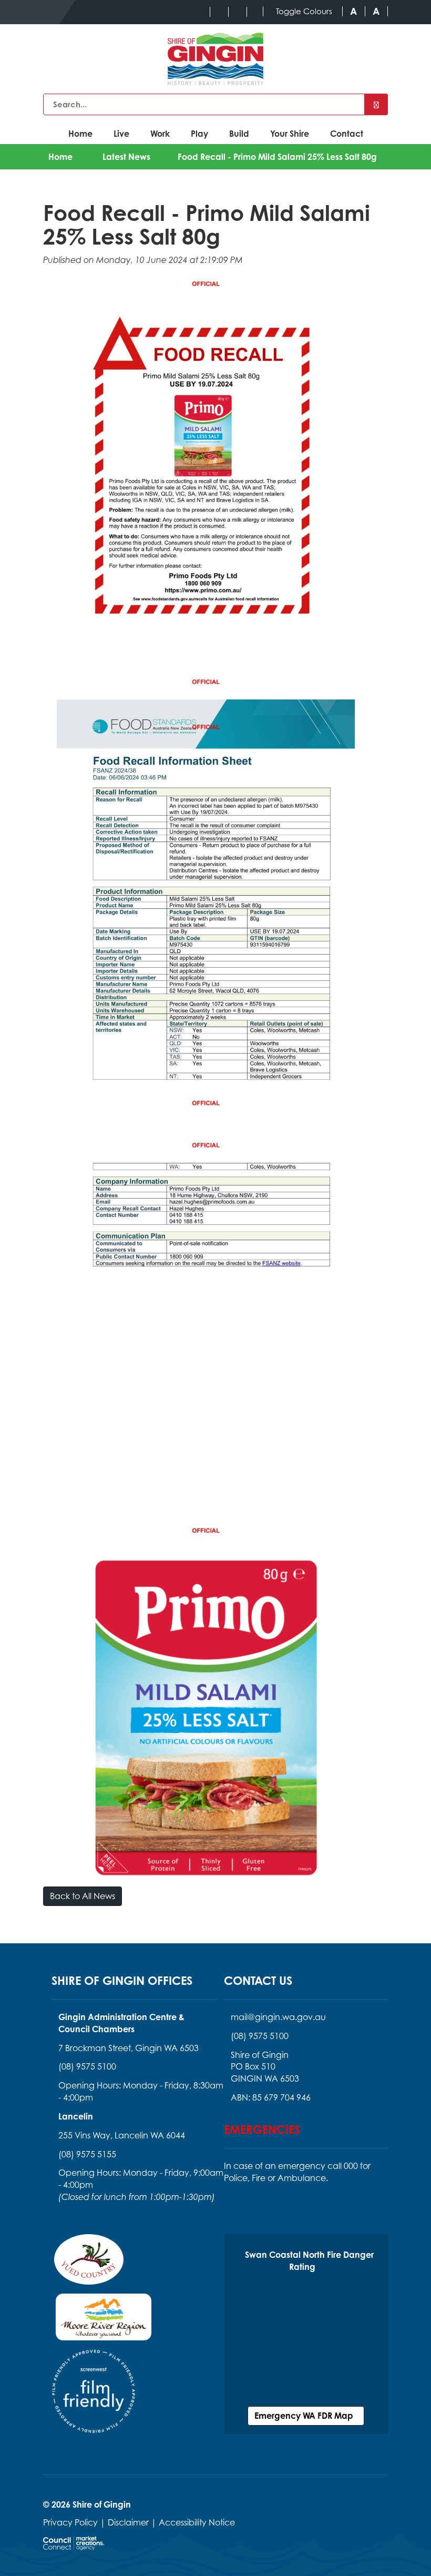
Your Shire (290, 134)
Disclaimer (128, 2522)
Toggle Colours (304, 11)
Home (80, 134)
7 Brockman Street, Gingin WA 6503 (129, 2048)
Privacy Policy (70, 2522)
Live (121, 134)
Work (160, 134)
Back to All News (83, 1896)
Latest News (126, 157)
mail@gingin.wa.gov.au (278, 2017)
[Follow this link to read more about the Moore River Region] (104, 2320)
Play (199, 134)
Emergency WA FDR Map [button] (306, 2416)
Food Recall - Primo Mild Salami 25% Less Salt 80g (277, 157)
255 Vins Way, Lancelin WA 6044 (122, 2135)
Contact (347, 134)
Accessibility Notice (197, 2522)
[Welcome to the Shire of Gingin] (215, 59)
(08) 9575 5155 (87, 2154)
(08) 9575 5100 (87, 2066)
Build (239, 134)
